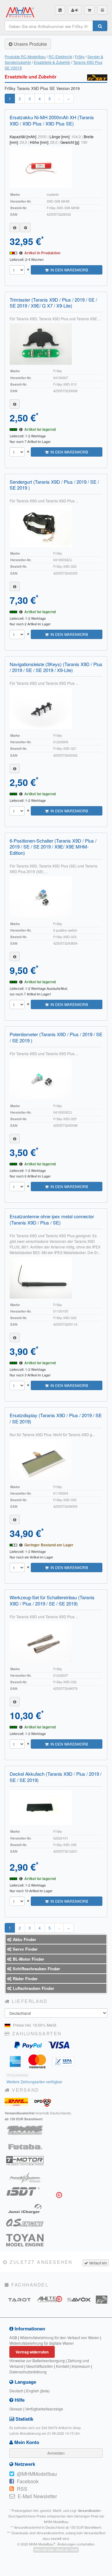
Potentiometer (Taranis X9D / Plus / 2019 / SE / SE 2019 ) (56, 1037)
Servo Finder (25, 1949)
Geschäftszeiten (40, 2366)
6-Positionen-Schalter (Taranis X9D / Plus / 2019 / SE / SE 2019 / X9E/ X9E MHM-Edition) (53, 847)
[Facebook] (12, 2481)
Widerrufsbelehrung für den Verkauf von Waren (60, 2337)
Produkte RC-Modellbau (25, 56)
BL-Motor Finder (28, 1959)
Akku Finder (24, 1939)
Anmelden (56, 2453)
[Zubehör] (26, 228)
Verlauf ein (98, 2263)
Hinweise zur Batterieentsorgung (37, 2360)
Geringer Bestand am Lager (49, 1545)
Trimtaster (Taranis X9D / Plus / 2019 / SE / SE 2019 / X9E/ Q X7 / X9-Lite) (53, 303)
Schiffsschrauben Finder (36, 1969)
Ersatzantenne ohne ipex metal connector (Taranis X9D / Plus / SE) (52, 1219)
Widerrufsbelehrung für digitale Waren (42, 2343)
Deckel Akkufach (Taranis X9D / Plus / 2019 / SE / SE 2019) (56, 1777)
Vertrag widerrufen (32, 2352)
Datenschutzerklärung (28, 2372)
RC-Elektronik (60, 56)
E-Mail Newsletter (37, 2496)
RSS (22, 2489)
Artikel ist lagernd (40, 429)
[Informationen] (15, 228)
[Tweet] (12, 2474)
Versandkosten (89, 2510)
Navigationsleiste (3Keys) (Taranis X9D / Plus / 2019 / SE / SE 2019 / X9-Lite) (56, 667)
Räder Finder (25, 1979)
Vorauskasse (17, 2075)
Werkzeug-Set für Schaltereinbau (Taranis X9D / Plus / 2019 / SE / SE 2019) (52, 1600)
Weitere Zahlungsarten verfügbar (34, 2082)
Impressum (81, 2366)
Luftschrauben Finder (33, 1988)
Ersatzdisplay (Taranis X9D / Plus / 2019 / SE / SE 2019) (56, 1418)
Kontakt (62, 2366)
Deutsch (16, 2391)
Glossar (16, 2409)
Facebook (28, 2481)
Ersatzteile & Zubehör (52, 62)
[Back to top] (6, 2570)
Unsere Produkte (30, 44)
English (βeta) (38, 2391)
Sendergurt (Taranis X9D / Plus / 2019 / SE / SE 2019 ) (54, 485)
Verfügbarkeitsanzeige (44, 2409)
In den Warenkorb (68, 270)
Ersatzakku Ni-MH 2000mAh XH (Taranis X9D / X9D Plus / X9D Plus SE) (52, 120)
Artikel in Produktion (42, 253)
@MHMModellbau (37, 2474)
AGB (13, 2337)
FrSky (80, 56)
